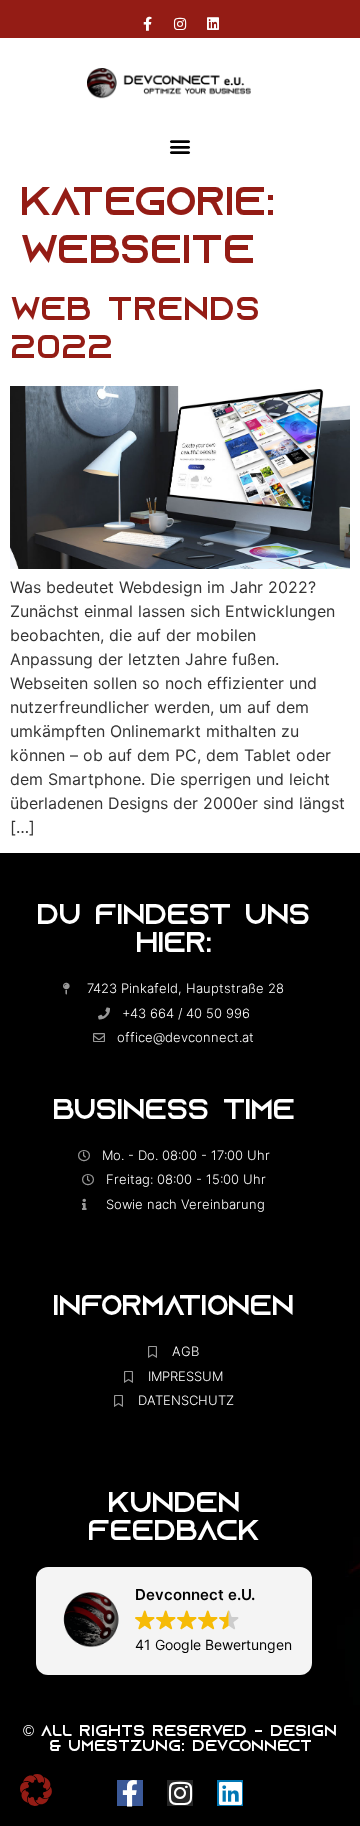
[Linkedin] (213, 24)
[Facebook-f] (147, 24)
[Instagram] (180, 24)
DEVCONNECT (252, 1747)
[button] (180, 146)
